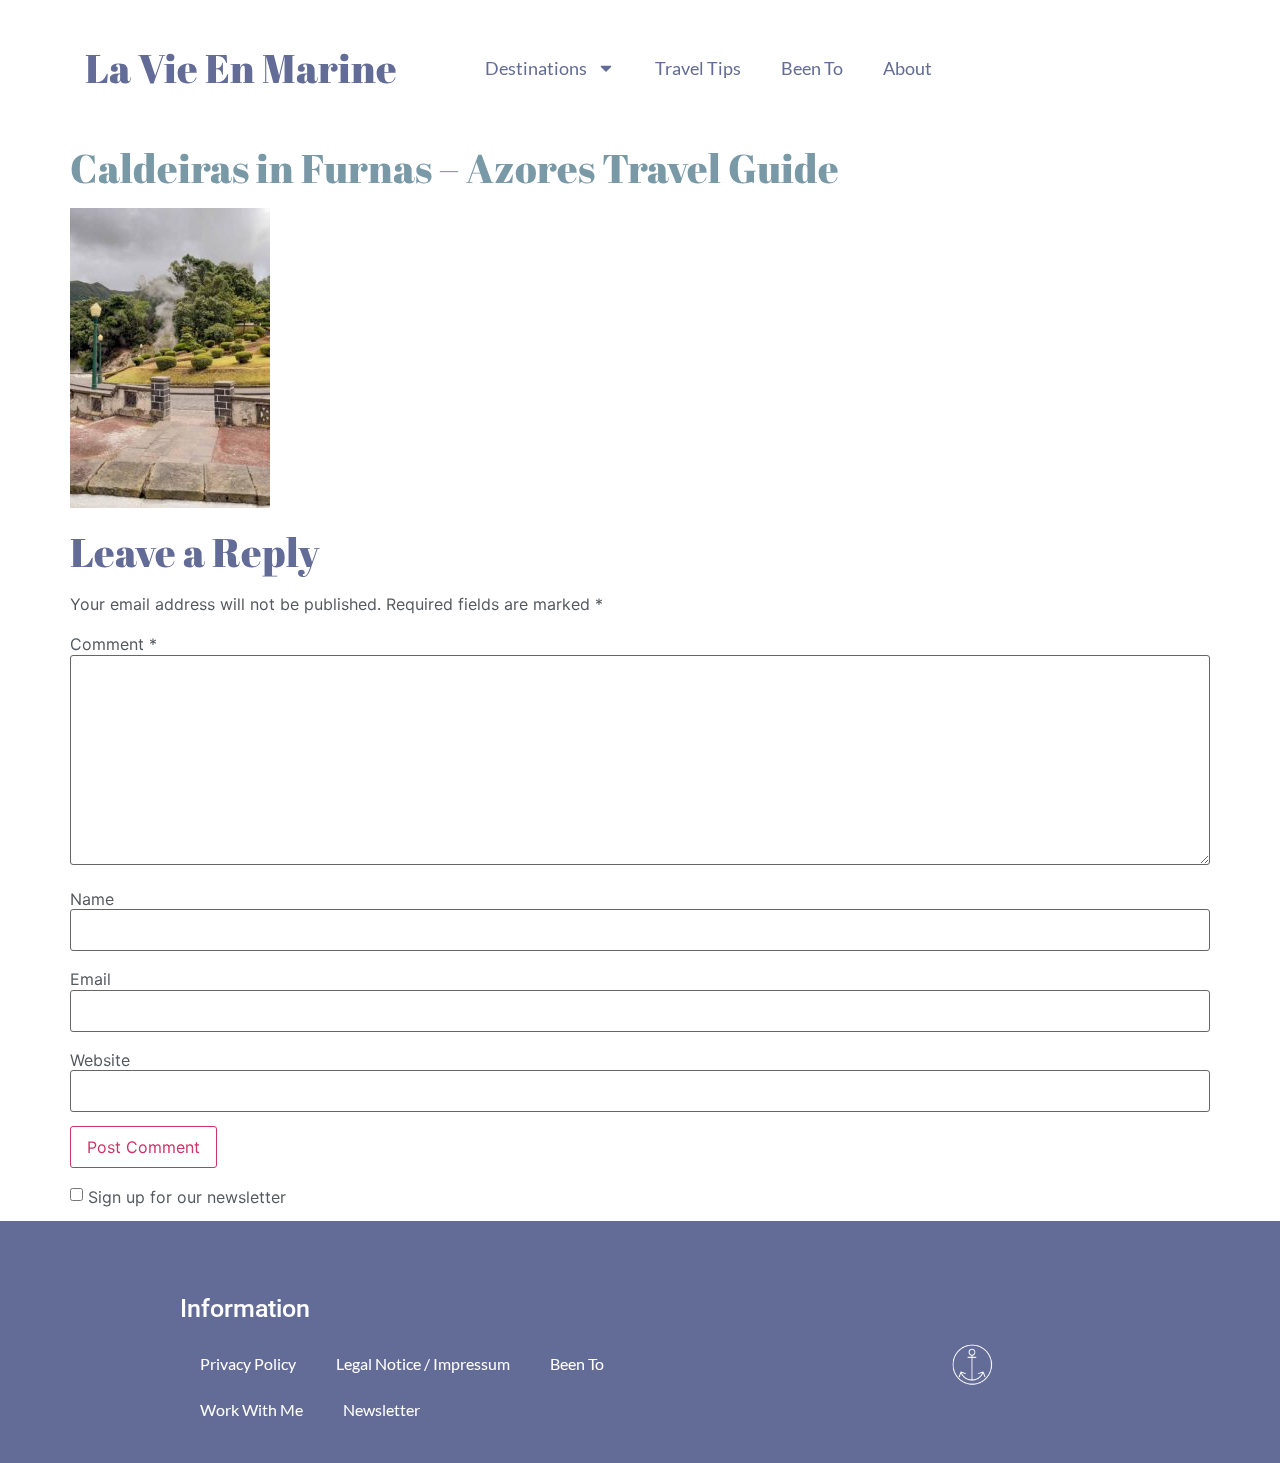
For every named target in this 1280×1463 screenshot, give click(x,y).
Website (100, 1060)
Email (90, 979)
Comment (113, 644)
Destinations (536, 68)
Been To (812, 68)
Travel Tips (698, 68)
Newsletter (381, 1409)
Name (92, 899)
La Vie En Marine (241, 68)
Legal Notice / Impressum (423, 1363)
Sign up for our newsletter (187, 1196)
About (907, 68)
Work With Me (251, 1409)
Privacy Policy (248, 1363)
